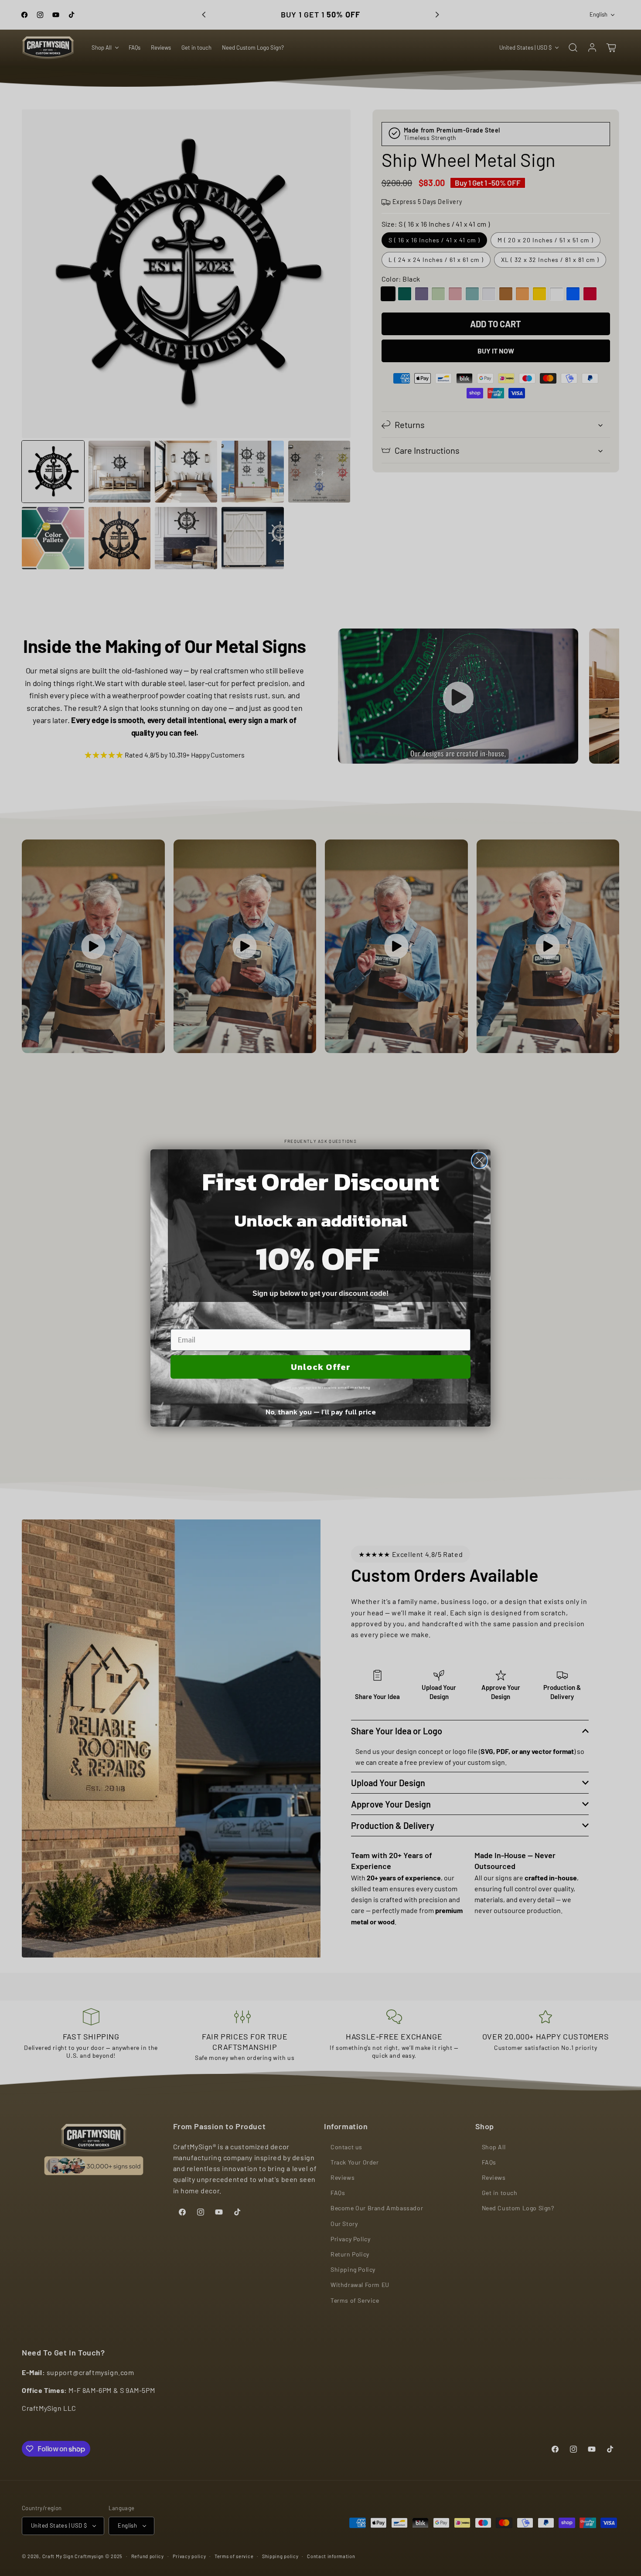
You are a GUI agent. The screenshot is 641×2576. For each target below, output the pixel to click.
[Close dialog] (479, 1161)
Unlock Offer (321, 1367)
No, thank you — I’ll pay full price (321, 1412)
